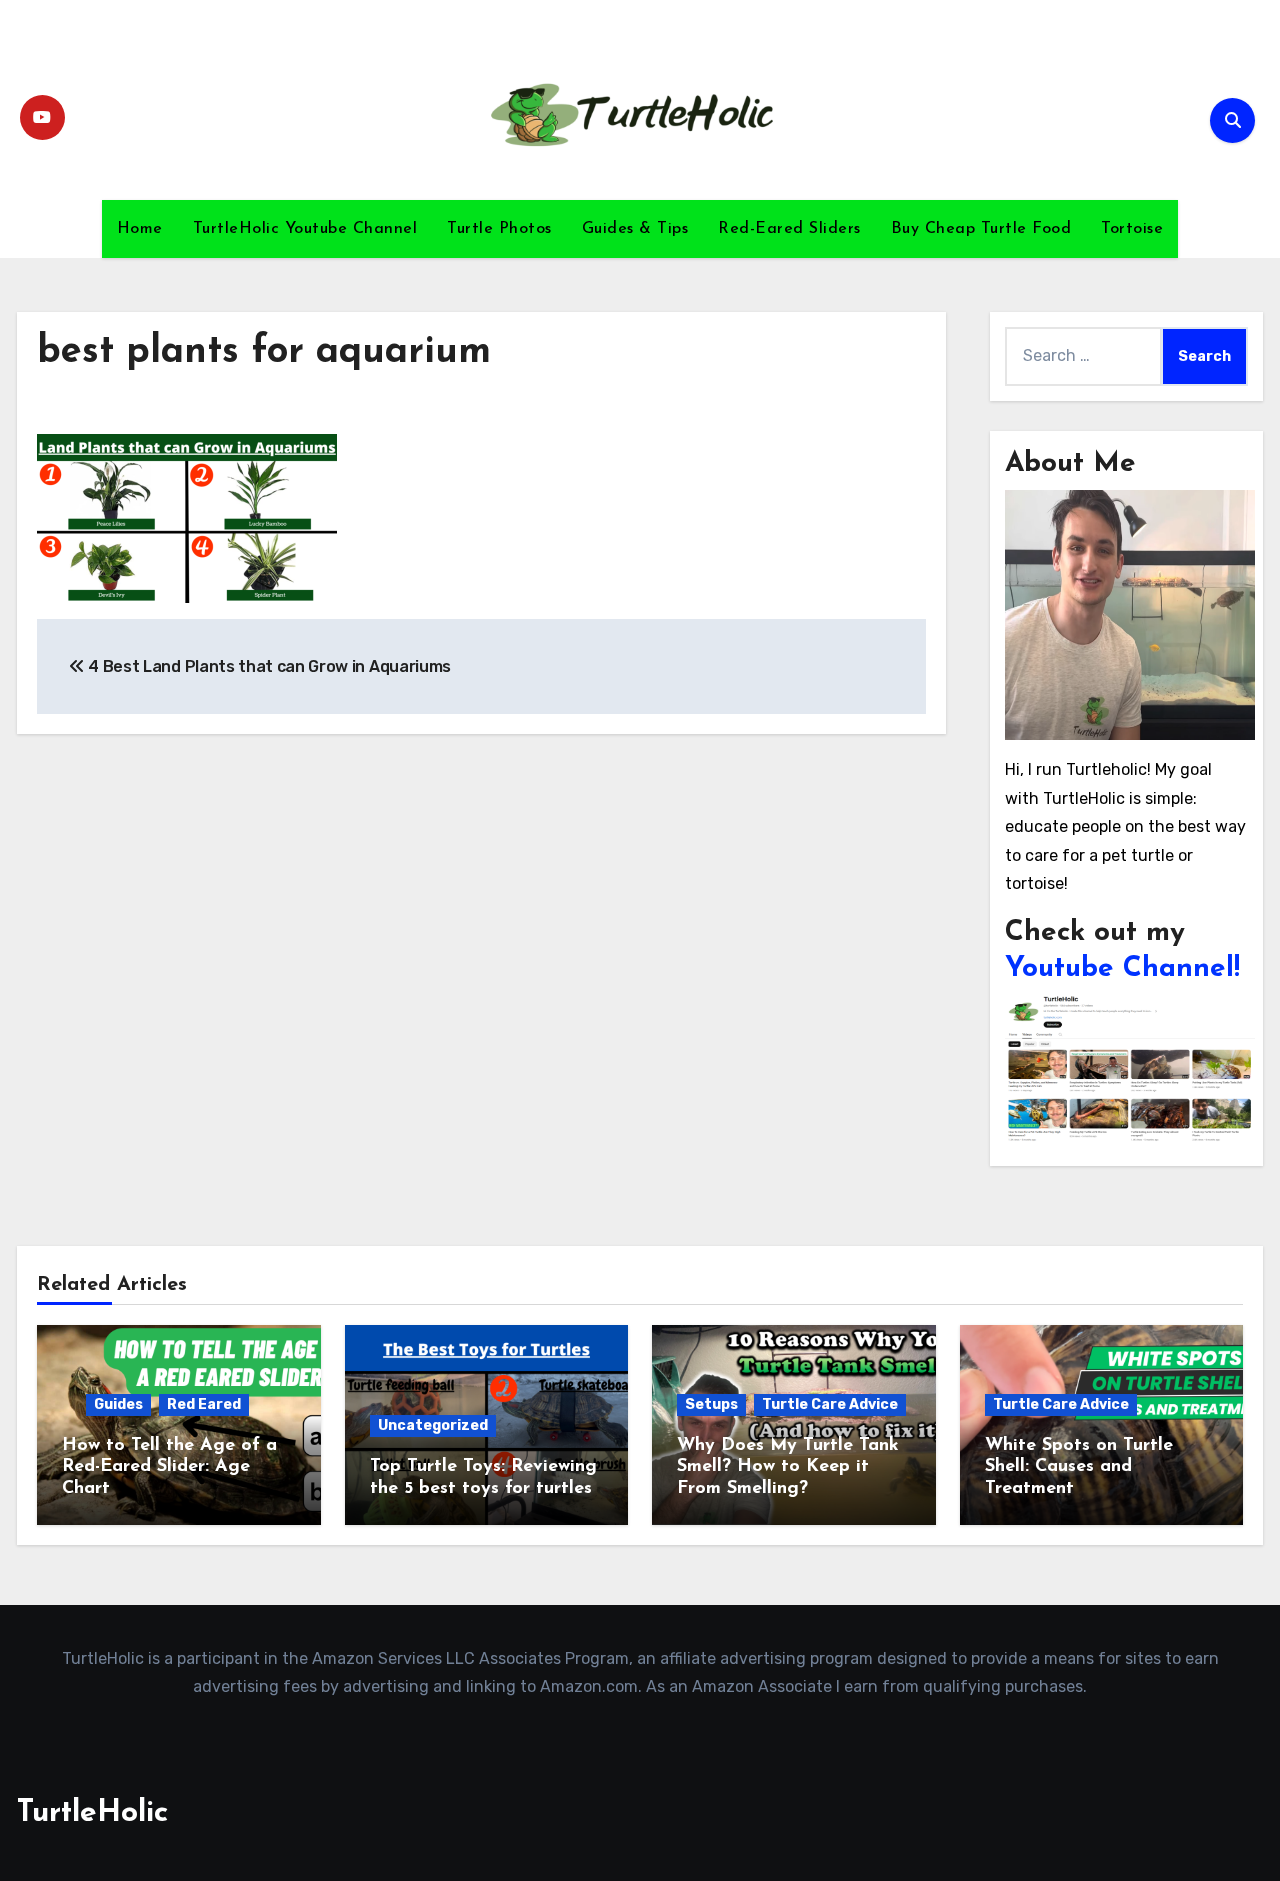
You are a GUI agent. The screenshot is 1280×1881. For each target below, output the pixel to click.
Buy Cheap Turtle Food (981, 229)
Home (140, 229)
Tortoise (1132, 229)
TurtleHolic (92, 1813)
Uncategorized (433, 1425)
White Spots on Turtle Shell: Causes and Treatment (1079, 1467)
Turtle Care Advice (830, 1404)
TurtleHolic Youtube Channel (305, 229)
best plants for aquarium (264, 352)
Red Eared (204, 1404)
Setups (711, 1404)
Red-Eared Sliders (789, 229)
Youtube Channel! (1122, 969)
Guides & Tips (635, 229)
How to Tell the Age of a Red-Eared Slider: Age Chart (169, 1467)
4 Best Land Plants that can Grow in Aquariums (268, 666)
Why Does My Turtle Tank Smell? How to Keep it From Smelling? (788, 1467)
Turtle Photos (499, 229)
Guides (118, 1404)
